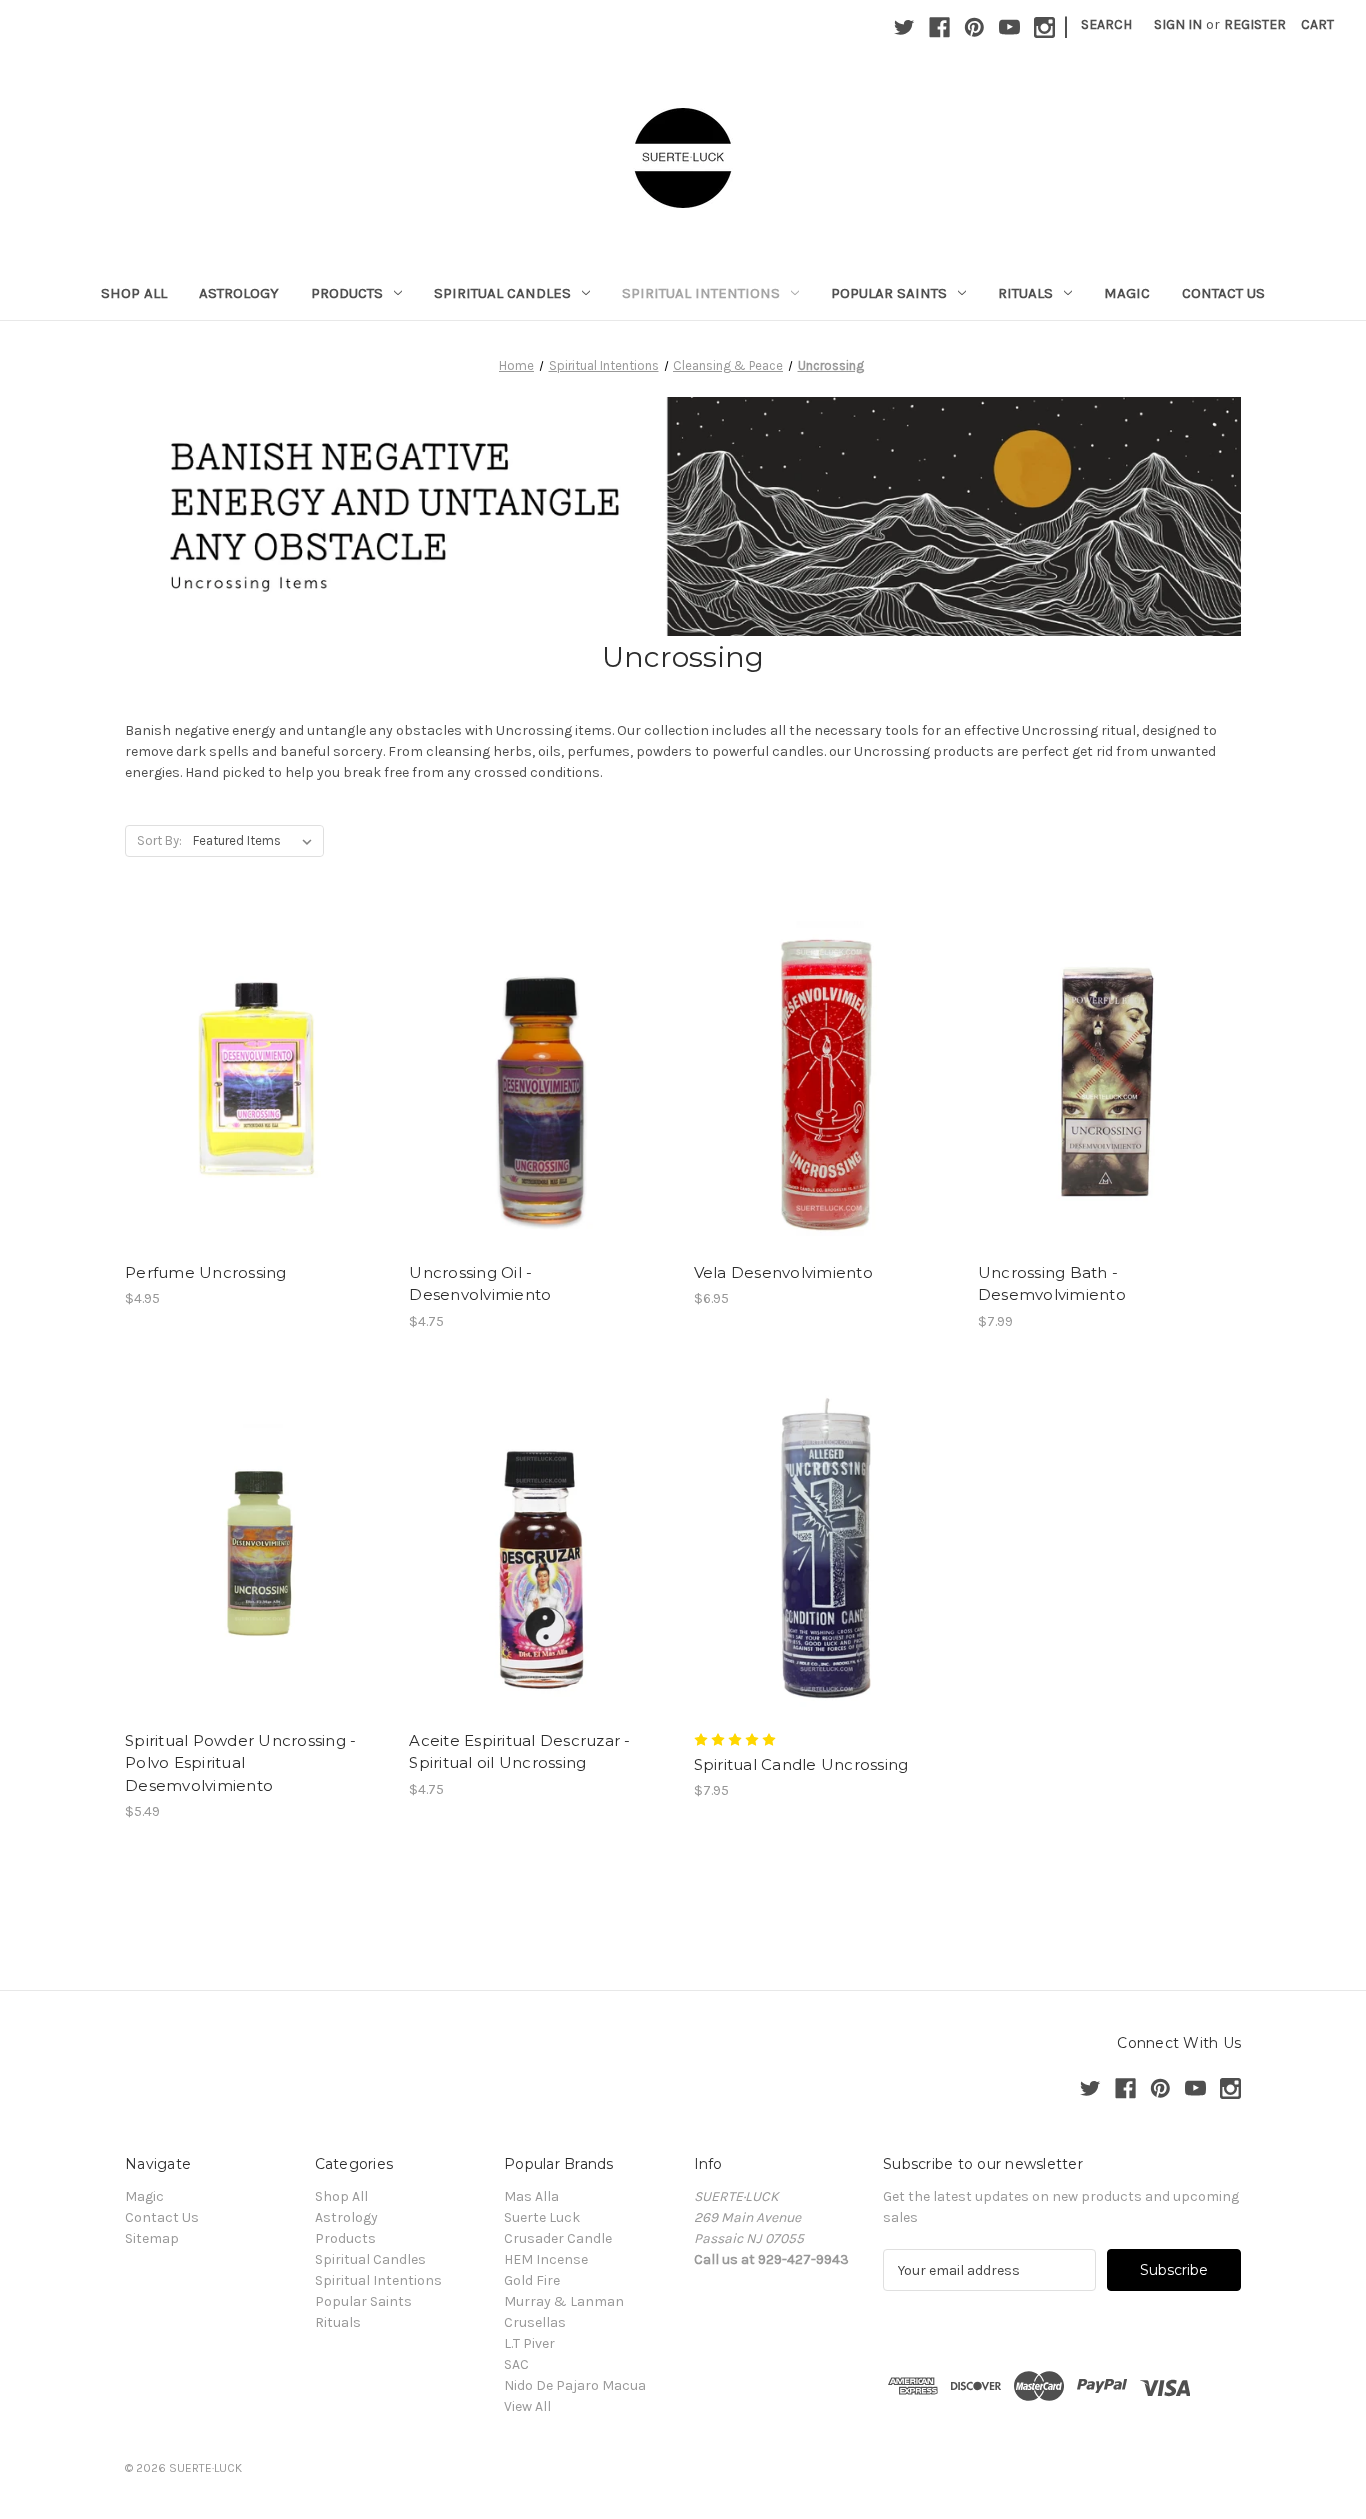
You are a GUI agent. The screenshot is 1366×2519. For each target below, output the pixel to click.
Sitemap (152, 2238)
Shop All (134, 293)
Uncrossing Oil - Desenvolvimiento (480, 1284)
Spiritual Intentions (701, 293)
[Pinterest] (974, 27)
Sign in (1178, 24)
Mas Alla (531, 2196)
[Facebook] (939, 27)
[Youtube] (1009, 27)
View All (527, 2406)
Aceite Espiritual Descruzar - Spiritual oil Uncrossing (519, 1752)
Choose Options (825, 1114)
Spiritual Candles (502, 293)
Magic (1127, 293)
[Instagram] (1044, 27)
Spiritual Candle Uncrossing (801, 1764)
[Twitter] (904, 27)
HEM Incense (546, 2259)
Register (1255, 24)
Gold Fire (532, 2280)
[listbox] (256, 841)
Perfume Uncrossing (206, 1272)
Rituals (1025, 293)
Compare (250, 1079)
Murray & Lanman (564, 2301)
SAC (516, 2364)
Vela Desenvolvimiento (783, 1272)
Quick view (253, 1043)
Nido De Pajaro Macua (575, 2385)
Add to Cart (256, 1114)
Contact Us (1223, 293)
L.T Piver (529, 2343)
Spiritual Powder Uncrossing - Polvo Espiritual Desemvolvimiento (240, 1763)
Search (1106, 24)
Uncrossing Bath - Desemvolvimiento (1052, 1284)
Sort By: (159, 840)
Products (347, 293)
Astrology (239, 293)
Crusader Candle (558, 2238)
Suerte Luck (542, 2217)
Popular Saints (889, 293)
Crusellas (535, 2322)
